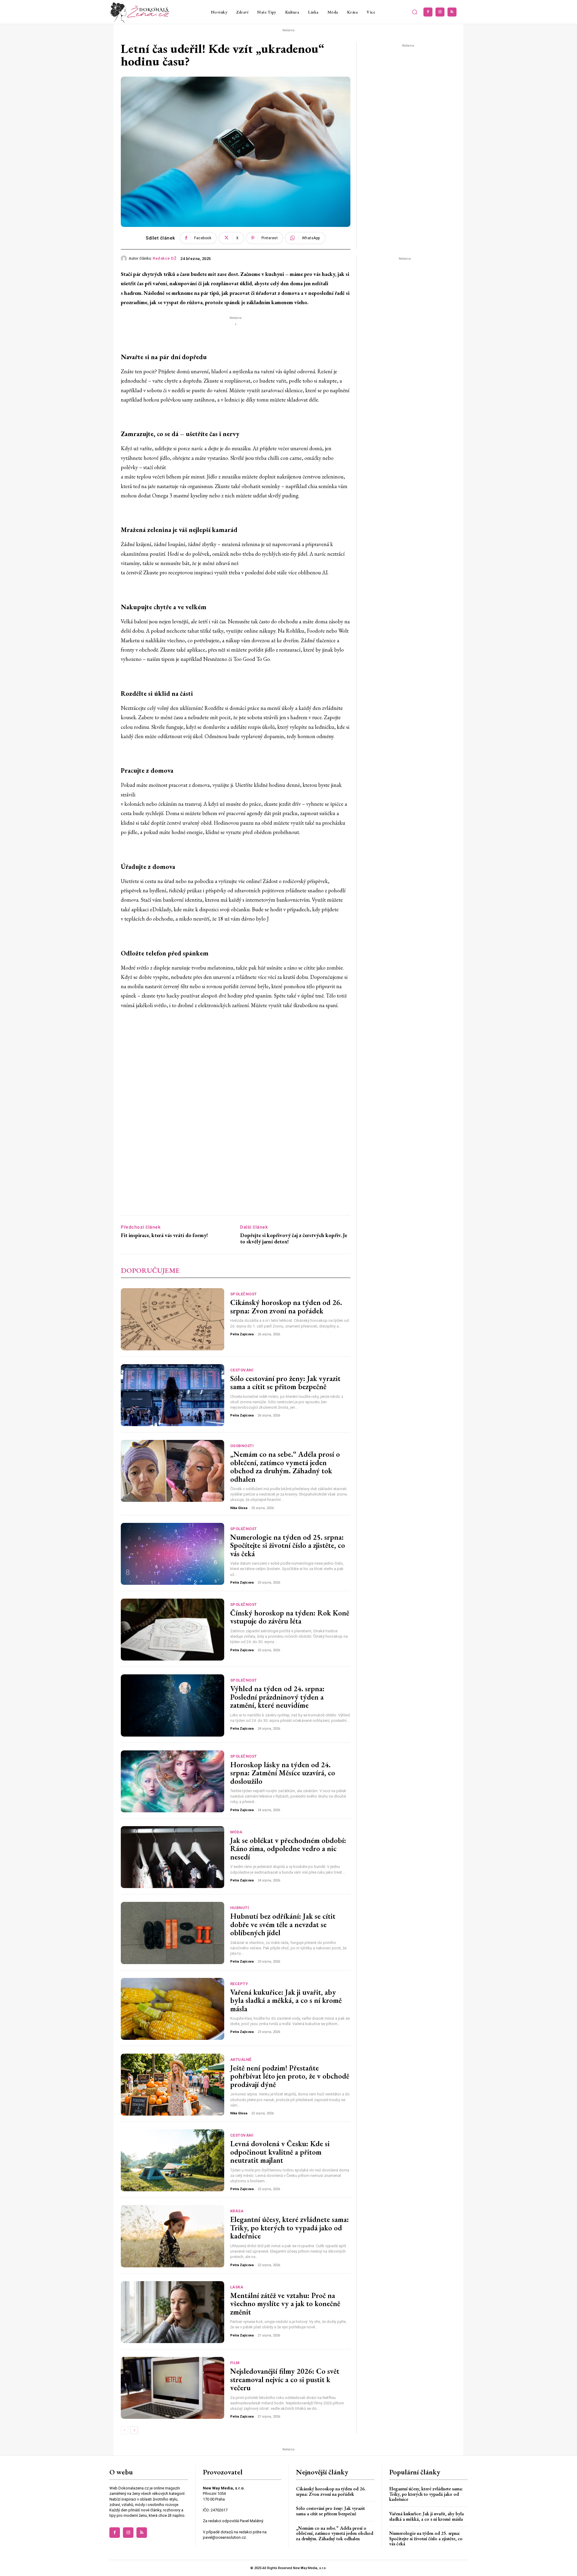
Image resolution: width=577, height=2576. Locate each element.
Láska (237, 2287)
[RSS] (452, 12)
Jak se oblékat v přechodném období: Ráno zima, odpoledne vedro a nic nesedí (288, 1849)
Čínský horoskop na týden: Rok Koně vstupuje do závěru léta (290, 1617)
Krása (237, 2211)
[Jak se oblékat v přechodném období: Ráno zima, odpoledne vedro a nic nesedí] (172, 1857)
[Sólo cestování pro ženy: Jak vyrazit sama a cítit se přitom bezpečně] (172, 1395)
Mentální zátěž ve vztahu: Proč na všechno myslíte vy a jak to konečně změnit (285, 2304)
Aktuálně (241, 2060)
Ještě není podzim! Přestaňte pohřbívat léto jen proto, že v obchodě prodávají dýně (290, 2076)
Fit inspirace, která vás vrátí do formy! (164, 1235)
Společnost (244, 1294)
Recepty (239, 1984)
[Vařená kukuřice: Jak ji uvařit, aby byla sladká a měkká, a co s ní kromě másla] (172, 2009)
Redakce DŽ (165, 258)
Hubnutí (240, 1908)
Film (235, 2363)
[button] (415, 12)
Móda (236, 1832)
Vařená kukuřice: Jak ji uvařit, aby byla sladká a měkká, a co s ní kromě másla (286, 2000)
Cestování (242, 1370)
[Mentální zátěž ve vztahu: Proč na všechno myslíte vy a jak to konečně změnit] (172, 2312)
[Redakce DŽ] (125, 258)
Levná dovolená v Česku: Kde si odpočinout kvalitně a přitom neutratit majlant (280, 2152)
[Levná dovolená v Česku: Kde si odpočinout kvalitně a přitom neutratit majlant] (172, 2160)
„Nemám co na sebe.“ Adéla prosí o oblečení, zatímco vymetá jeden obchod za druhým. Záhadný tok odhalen (285, 1467)
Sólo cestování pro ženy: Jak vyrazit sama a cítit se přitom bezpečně (285, 1383)
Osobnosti (242, 1446)
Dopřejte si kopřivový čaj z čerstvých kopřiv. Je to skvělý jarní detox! (294, 1238)
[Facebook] (428, 12)
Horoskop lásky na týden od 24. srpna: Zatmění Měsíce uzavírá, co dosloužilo (283, 1773)
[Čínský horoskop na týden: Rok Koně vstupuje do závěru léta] (172, 1630)
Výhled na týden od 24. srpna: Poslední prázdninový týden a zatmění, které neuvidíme (277, 1697)
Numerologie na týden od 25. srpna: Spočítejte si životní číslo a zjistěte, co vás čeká (288, 1545)
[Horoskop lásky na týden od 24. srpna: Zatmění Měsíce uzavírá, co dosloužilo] (172, 1781)
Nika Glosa (239, 1508)
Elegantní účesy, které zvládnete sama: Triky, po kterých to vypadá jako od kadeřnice (290, 2228)
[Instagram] (440, 12)
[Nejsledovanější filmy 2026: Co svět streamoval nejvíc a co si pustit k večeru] (172, 2388)
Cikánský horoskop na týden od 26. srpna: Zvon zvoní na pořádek (286, 1306)
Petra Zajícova (242, 1334)
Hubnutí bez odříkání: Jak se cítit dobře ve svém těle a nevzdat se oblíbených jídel (283, 1924)
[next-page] (134, 2430)
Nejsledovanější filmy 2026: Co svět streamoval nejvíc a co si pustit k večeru (285, 2379)
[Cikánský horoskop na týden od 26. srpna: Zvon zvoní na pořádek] (172, 1319)
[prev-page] (125, 2430)
